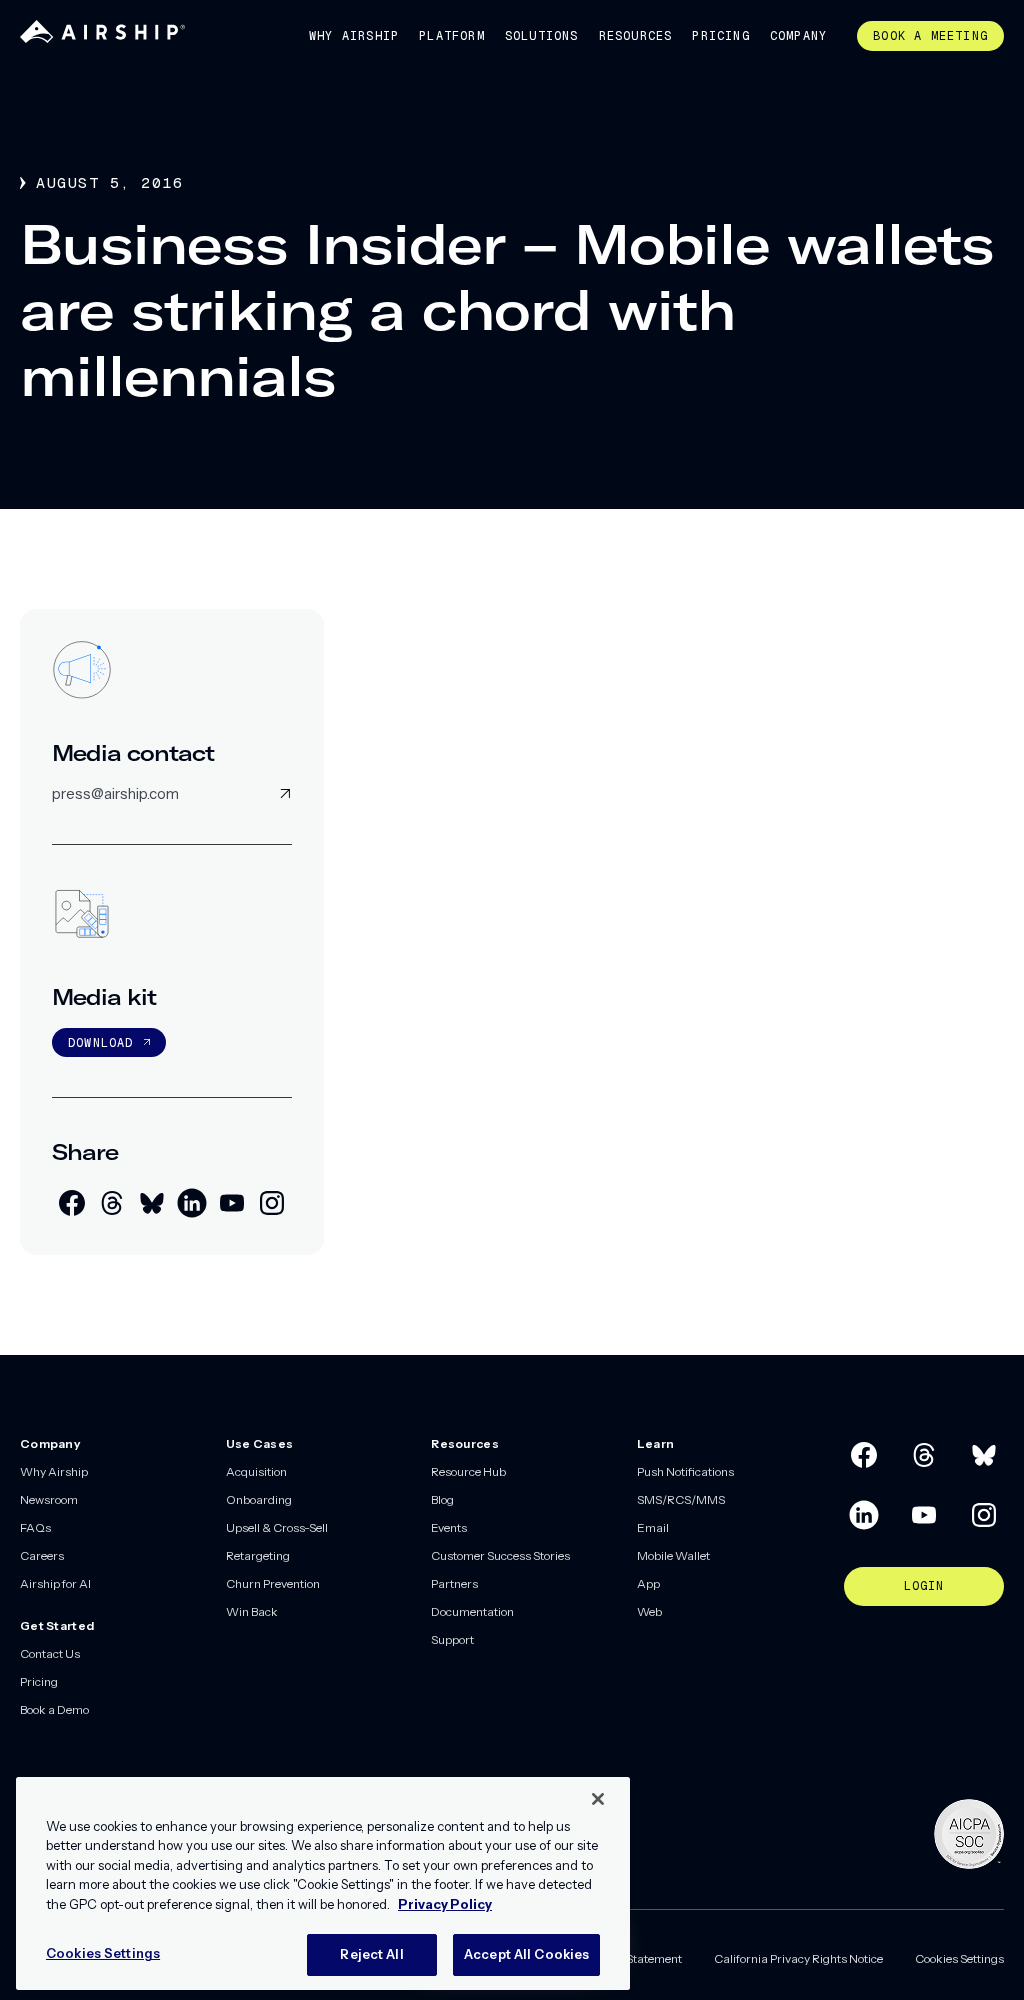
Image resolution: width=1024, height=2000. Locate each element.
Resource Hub (468, 1471)
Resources (636, 36)
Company (798, 36)
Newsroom (49, 1499)
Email (653, 1527)
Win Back (252, 1611)
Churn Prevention (273, 1583)
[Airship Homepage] (102, 38)
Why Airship (354, 36)
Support (452, 1639)
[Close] (598, 1799)
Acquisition (256, 1471)
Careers (42, 1555)
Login (924, 1586)
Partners (454, 1583)
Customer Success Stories (500, 1555)
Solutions (542, 36)
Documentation (472, 1611)
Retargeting (258, 1555)
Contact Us (50, 1653)
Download (101, 1043)
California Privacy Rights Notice (798, 1958)
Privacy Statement (633, 1958)
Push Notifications (685, 1471)
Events (449, 1527)
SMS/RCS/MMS (681, 1499)
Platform (452, 36)
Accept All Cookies (526, 1954)
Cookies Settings (959, 1958)
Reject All (371, 1954)
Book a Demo (54, 1709)
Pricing (720, 36)
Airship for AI (55, 1583)
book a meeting (930, 36)
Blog (442, 1499)
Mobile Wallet (673, 1555)
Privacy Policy (445, 1904)
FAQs (35, 1527)
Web (649, 1611)
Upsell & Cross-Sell (277, 1527)
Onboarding (259, 1499)
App (648, 1583)
